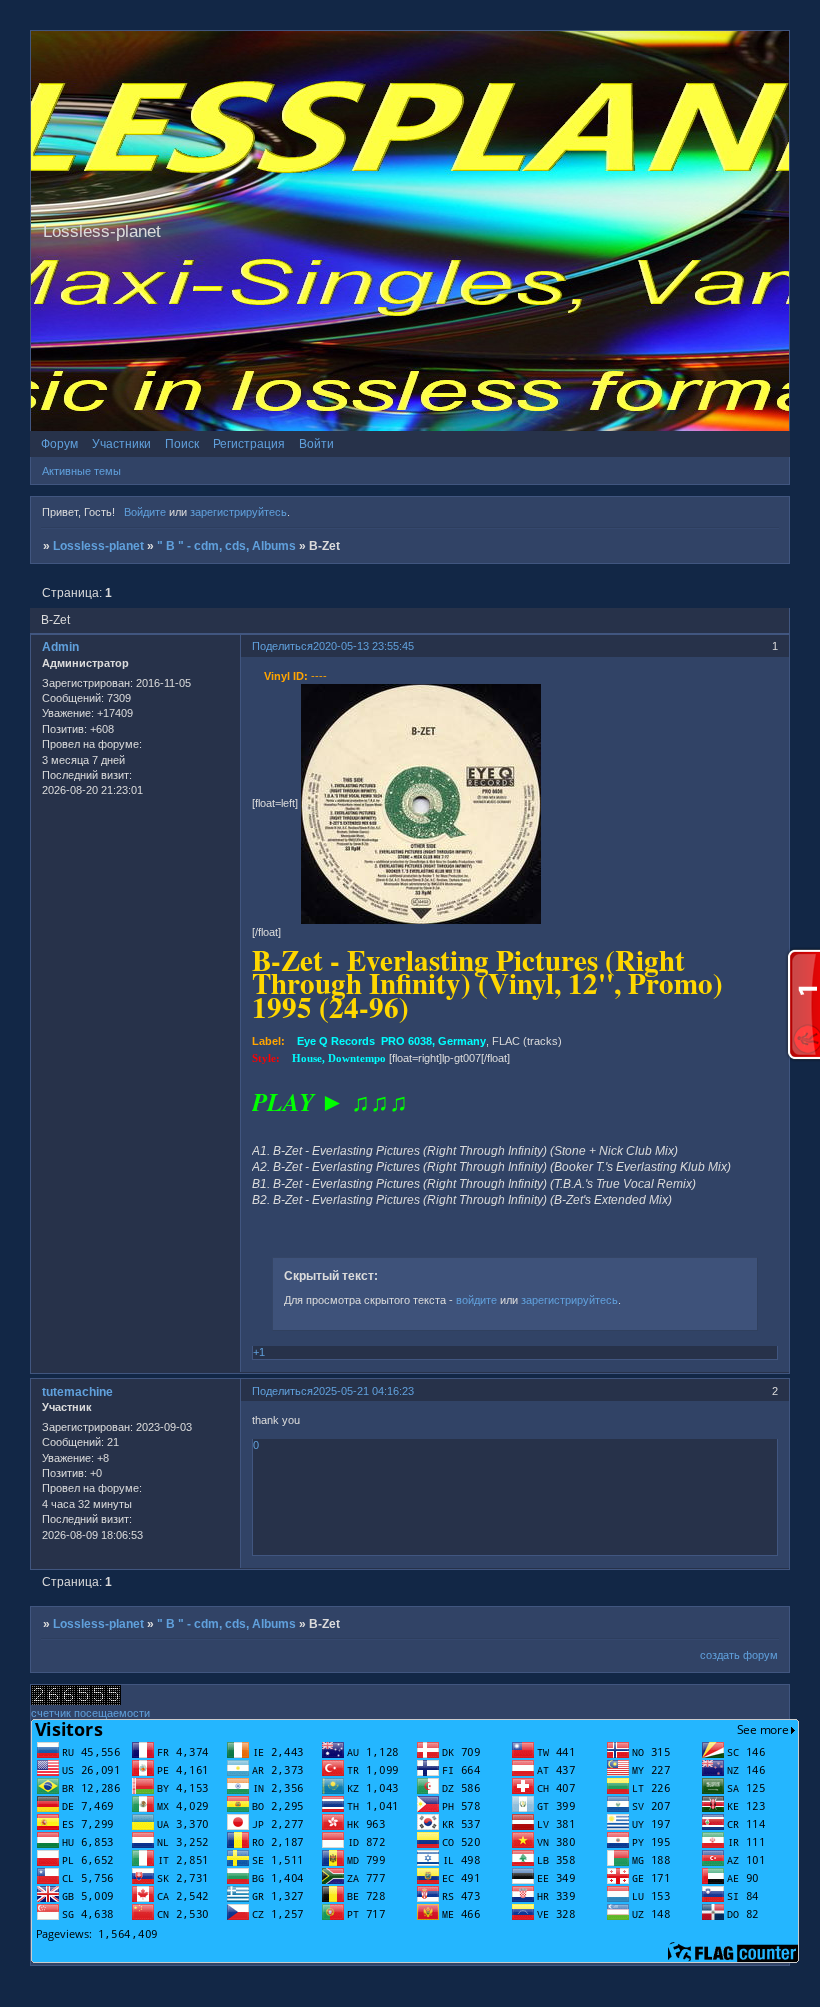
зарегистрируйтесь (238, 512)
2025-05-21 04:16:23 (363, 1391)
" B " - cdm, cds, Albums (226, 546)
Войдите (145, 512)
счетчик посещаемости (90, 1713)
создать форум (739, 1655)
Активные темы (81, 471)
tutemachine (77, 1392)
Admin (60, 647)
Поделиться (282, 646)
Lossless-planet (98, 546)
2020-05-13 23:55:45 (363, 646)
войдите (476, 1300)
